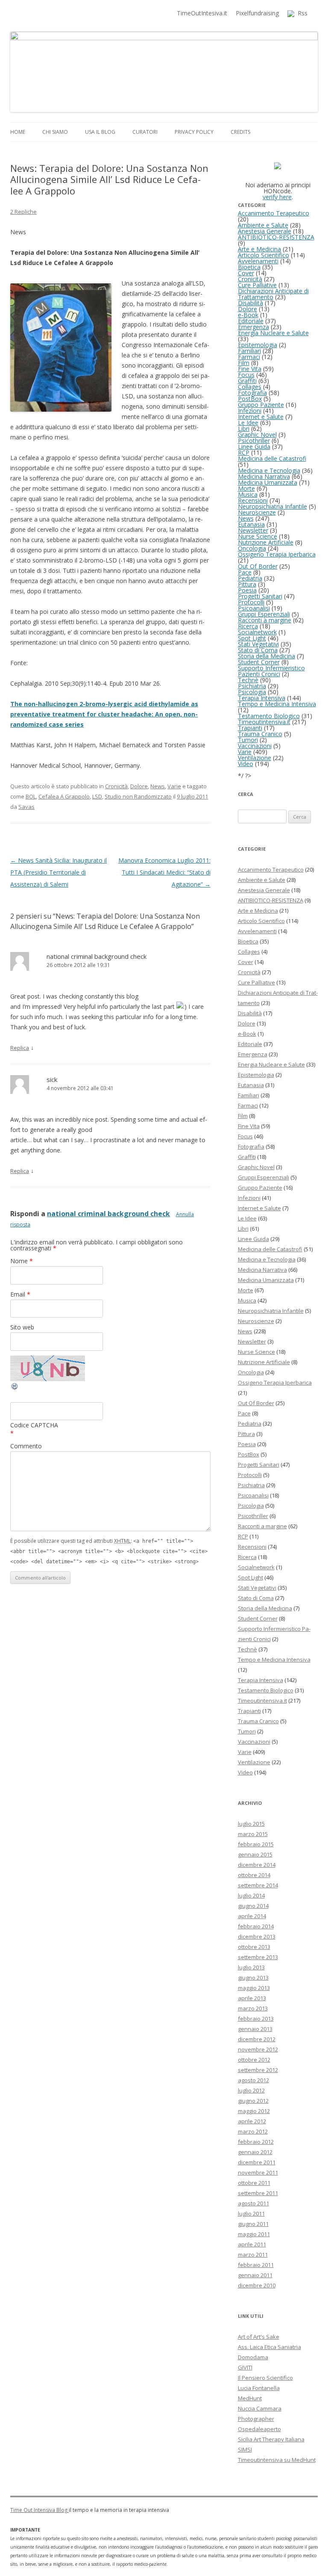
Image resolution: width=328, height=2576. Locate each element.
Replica (20, 1048)
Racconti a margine (265, 620)
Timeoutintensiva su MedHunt (277, 2460)
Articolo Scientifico (264, 255)
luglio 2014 (251, 1895)
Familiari (249, 351)
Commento (26, 1446)
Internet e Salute (261, 417)
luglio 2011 (251, 2213)
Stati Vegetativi (258, 644)
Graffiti (247, 381)
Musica (248, 494)
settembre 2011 (258, 2193)
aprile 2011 (252, 2244)
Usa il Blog (100, 132)
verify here (277, 197)
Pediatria (250, 578)
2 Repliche (23, 212)
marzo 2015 (253, 1834)
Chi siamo (55, 132)
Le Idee (248, 423)
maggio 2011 (254, 2234)
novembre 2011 (258, 2172)
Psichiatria (252, 686)
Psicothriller (254, 441)
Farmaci (249, 357)
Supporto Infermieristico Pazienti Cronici (271, 671)
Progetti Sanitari (260, 596)
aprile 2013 (252, 1998)
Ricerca (248, 626)
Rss (301, 13)
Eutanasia (251, 524)
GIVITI (245, 2367)
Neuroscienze (257, 512)
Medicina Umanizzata (268, 482)
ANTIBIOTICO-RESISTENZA (276, 237)
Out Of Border (258, 566)
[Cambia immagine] (15, 1388)
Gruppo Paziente (261, 405)
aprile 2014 (252, 1916)
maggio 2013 (254, 1988)
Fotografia (252, 393)
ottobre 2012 (254, 2060)
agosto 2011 (253, 2203)
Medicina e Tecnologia (269, 470)
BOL (31, 796)
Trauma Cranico (260, 734)
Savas (26, 807)
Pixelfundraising (257, 13)
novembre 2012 (258, 2049)
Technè (248, 680)
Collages (250, 387)
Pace (245, 572)
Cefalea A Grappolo (64, 796)
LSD (97, 796)
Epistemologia (258, 345)
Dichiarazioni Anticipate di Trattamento (273, 294)
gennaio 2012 (255, 2152)
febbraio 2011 (256, 2265)
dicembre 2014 (257, 1865)
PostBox (250, 399)
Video (246, 764)
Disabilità (250, 303)
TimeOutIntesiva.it (202, 13)
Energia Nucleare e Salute (273, 333)
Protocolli (251, 602)
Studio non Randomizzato (138, 796)
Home (18, 132)
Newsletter (253, 530)
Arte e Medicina (259, 249)
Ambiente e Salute (263, 225)
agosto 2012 (253, 2080)
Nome (22, 1261)
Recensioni (253, 500)
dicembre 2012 (257, 2039)
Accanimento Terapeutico (274, 213)
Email (20, 1294)
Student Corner (259, 662)
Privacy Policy (194, 132)
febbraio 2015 (256, 1844)
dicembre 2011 (257, 2162)
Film (244, 363)
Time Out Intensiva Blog (40, 2510)
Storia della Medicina (266, 656)
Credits (240, 132)
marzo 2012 (253, 2131)
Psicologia (252, 692)
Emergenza (253, 327)
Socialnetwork (257, 632)
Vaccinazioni (255, 746)
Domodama (253, 2357)
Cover (246, 273)
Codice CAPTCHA (34, 1425)
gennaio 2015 (255, 1854)
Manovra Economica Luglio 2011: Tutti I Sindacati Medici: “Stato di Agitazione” (164, 872)
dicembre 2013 (257, 1936)
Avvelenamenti (258, 261)
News (158, 786)
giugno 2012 (253, 2101)
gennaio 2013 (255, 2029)
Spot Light (252, 638)
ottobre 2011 (254, 2183)
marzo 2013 (253, 2008)
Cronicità (116, 786)
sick (52, 1079)
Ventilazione (255, 758)
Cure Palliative (257, 285)
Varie (174, 786)
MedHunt (250, 2398)
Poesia (247, 590)
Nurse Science (258, 536)
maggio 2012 (254, 2111)
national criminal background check (97, 956)
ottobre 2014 (254, 1875)
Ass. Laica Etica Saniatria (269, 2347)
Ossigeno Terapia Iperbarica (277, 554)
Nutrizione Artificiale (266, 542)
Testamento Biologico (269, 716)
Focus (246, 375)
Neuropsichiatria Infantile (272, 506)
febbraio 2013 (256, 2019)
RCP (244, 452)
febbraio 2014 (256, 1926)
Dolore (139, 786)
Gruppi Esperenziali (264, 614)
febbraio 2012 (256, 2142)
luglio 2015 (251, 1824)
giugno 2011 (253, 2224)
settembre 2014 (258, 1885)
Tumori (248, 740)
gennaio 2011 (255, 2275)
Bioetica (249, 267)
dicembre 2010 (257, 2285)
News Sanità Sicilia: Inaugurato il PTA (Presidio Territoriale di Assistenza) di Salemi (59, 872)
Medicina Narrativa (264, 476)
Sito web (22, 1327)
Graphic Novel (257, 435)
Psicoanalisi (254, 608)
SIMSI (245, 2449)
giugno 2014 (253, 1906)
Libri (244, 429)
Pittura (247, 584)
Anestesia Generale (265, 231)
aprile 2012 (252, 2121)
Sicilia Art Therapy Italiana (271, 2439)
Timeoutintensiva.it (264, 722)
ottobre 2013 (254, 1947)
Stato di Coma (258, 650)
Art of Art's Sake (259, 2337)
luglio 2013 (251, 1967)
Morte (246, 488)
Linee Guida (254, 447)
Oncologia (252, 548)
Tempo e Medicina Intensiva (277, 704)
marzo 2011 (253, 2255)
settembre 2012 (258, 2070)
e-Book (248, 315)
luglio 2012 (251, 2090)
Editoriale (251, 321)
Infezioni (250, 411)
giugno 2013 (253, 1978)
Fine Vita (250, 369)
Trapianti (250, 728)
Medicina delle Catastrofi (272, 458)
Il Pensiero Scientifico (265, 2378)
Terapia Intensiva (262, 698)
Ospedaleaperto (259, 2429)
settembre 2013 (258, 1957)
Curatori (145, 132)
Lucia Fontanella (259, 2388)
